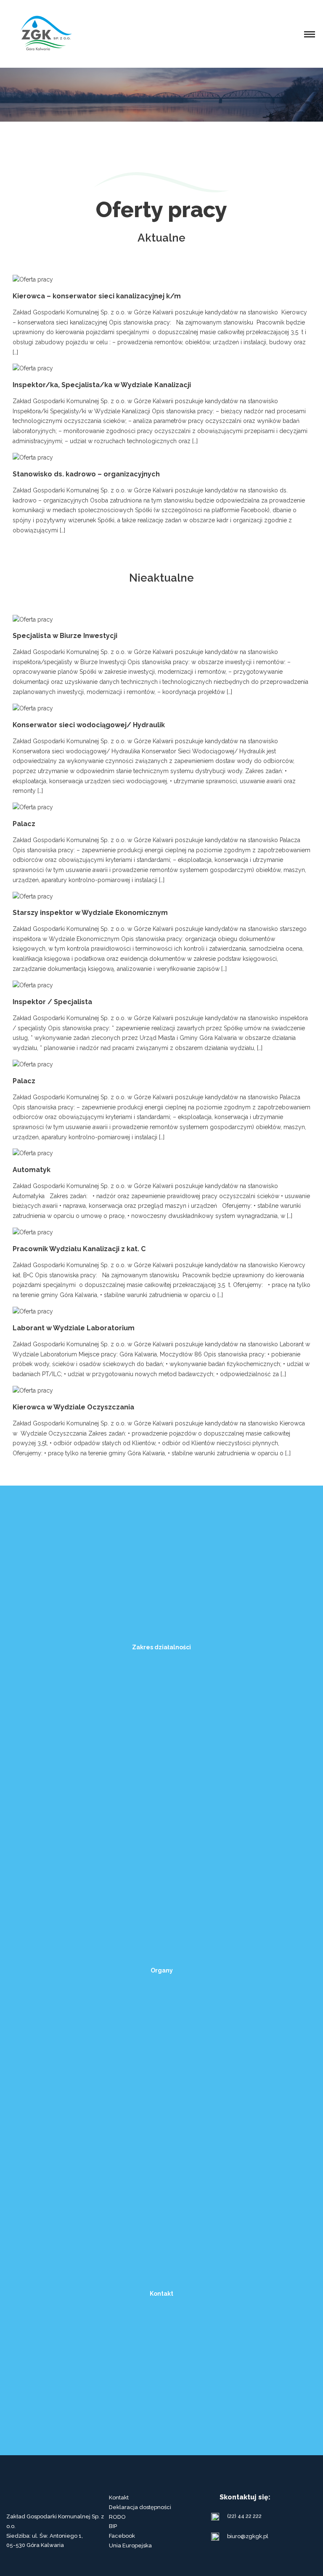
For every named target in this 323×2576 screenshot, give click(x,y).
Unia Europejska (130, 2545)
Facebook (122, 2536)
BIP (113, 2526)
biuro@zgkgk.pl (248, 2536)
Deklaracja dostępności (140, 2507)
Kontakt (119, 2498)
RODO (117, 2517)
